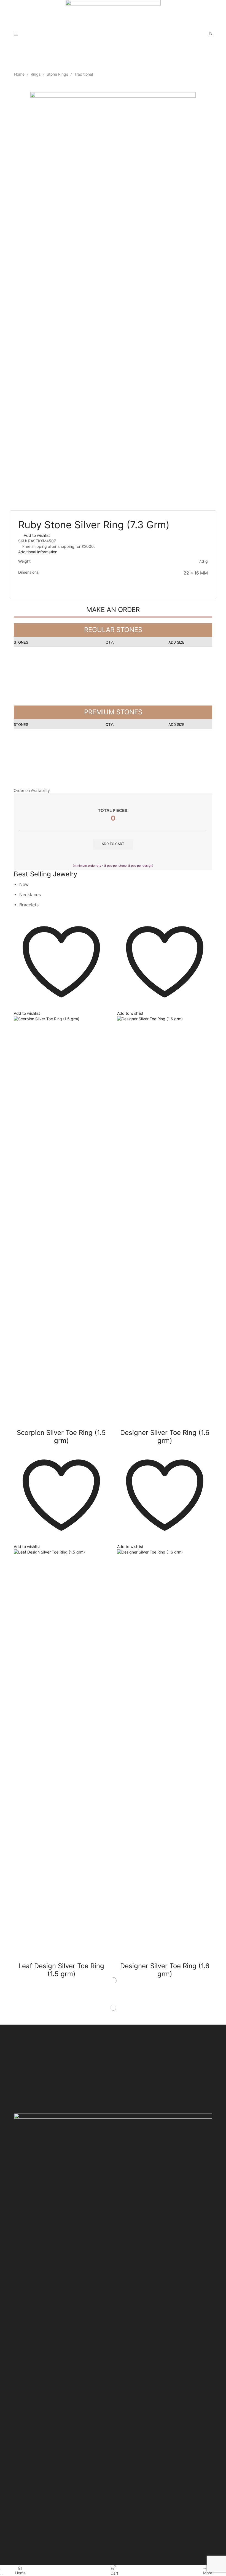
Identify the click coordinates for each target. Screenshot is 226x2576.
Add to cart (113, 844)
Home (19, 74)
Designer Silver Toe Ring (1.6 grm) (165, 1437)
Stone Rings (57, 74)
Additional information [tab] (38, 552)
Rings (36, 74)
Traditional (84, 74)
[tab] (113, 552)
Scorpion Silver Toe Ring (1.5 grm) (61, 1437)
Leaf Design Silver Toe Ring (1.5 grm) (61, 1970)
